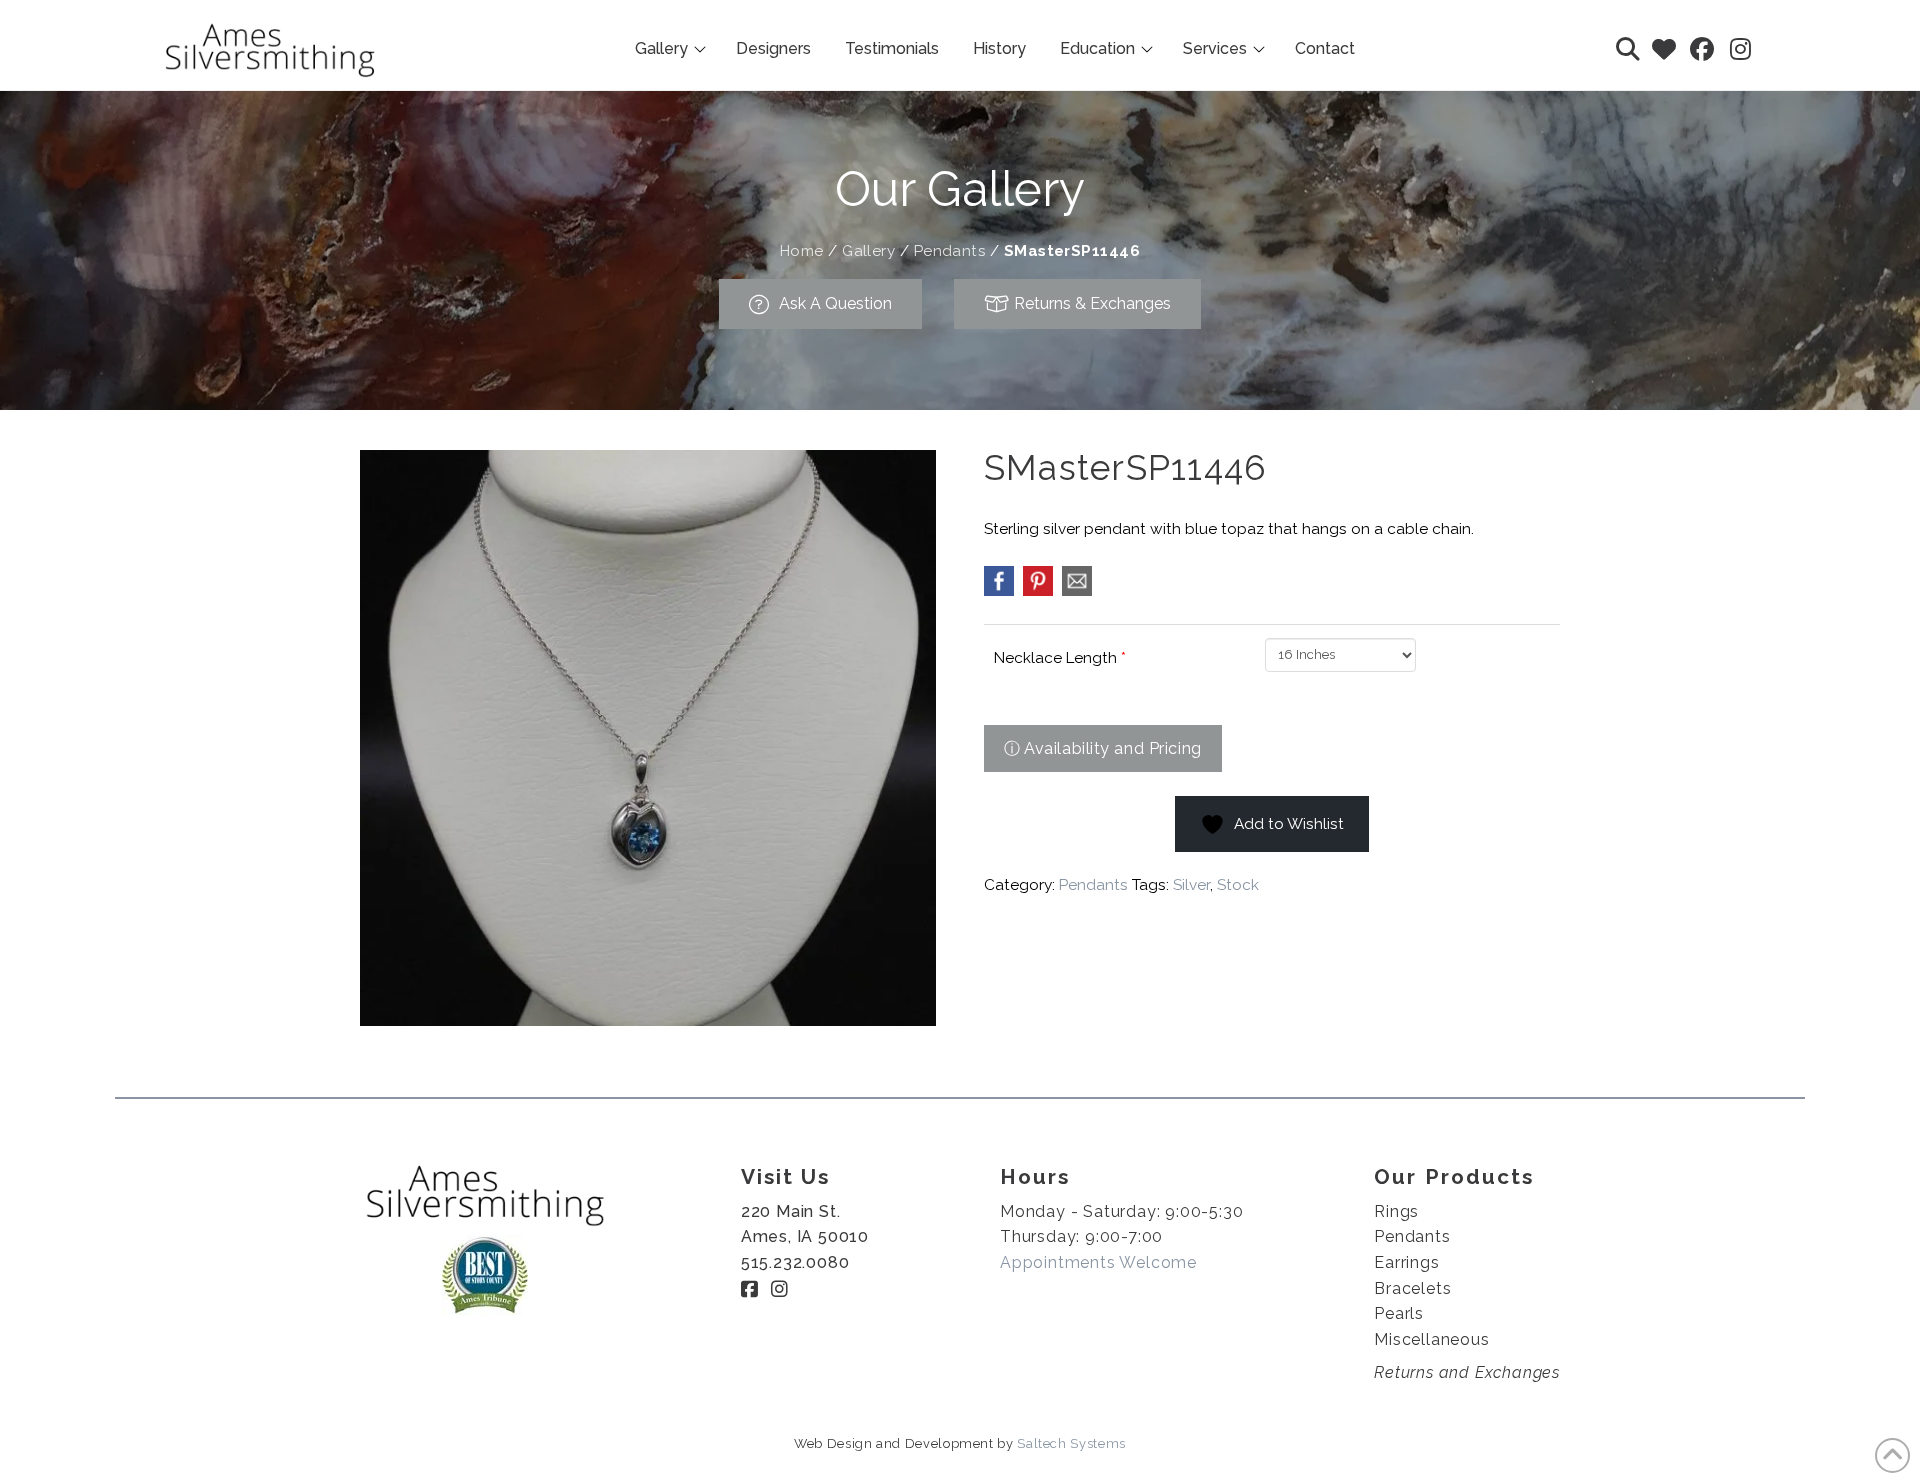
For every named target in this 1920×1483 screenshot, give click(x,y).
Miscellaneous (1431, 1339)
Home (802, 251)
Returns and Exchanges (1467, 1372)
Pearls (1399, 1313)
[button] (1628, 49)
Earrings (1406, 1262)
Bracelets (1412, 1288)
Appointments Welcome (1098, 1262)
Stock (1238, 885)
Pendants (950, 251)
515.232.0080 (795, 1262)
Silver (1191, 885)
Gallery (868, 251)
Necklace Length (1060, 658)
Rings (1396, 1211)
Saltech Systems (1071, 1443)
